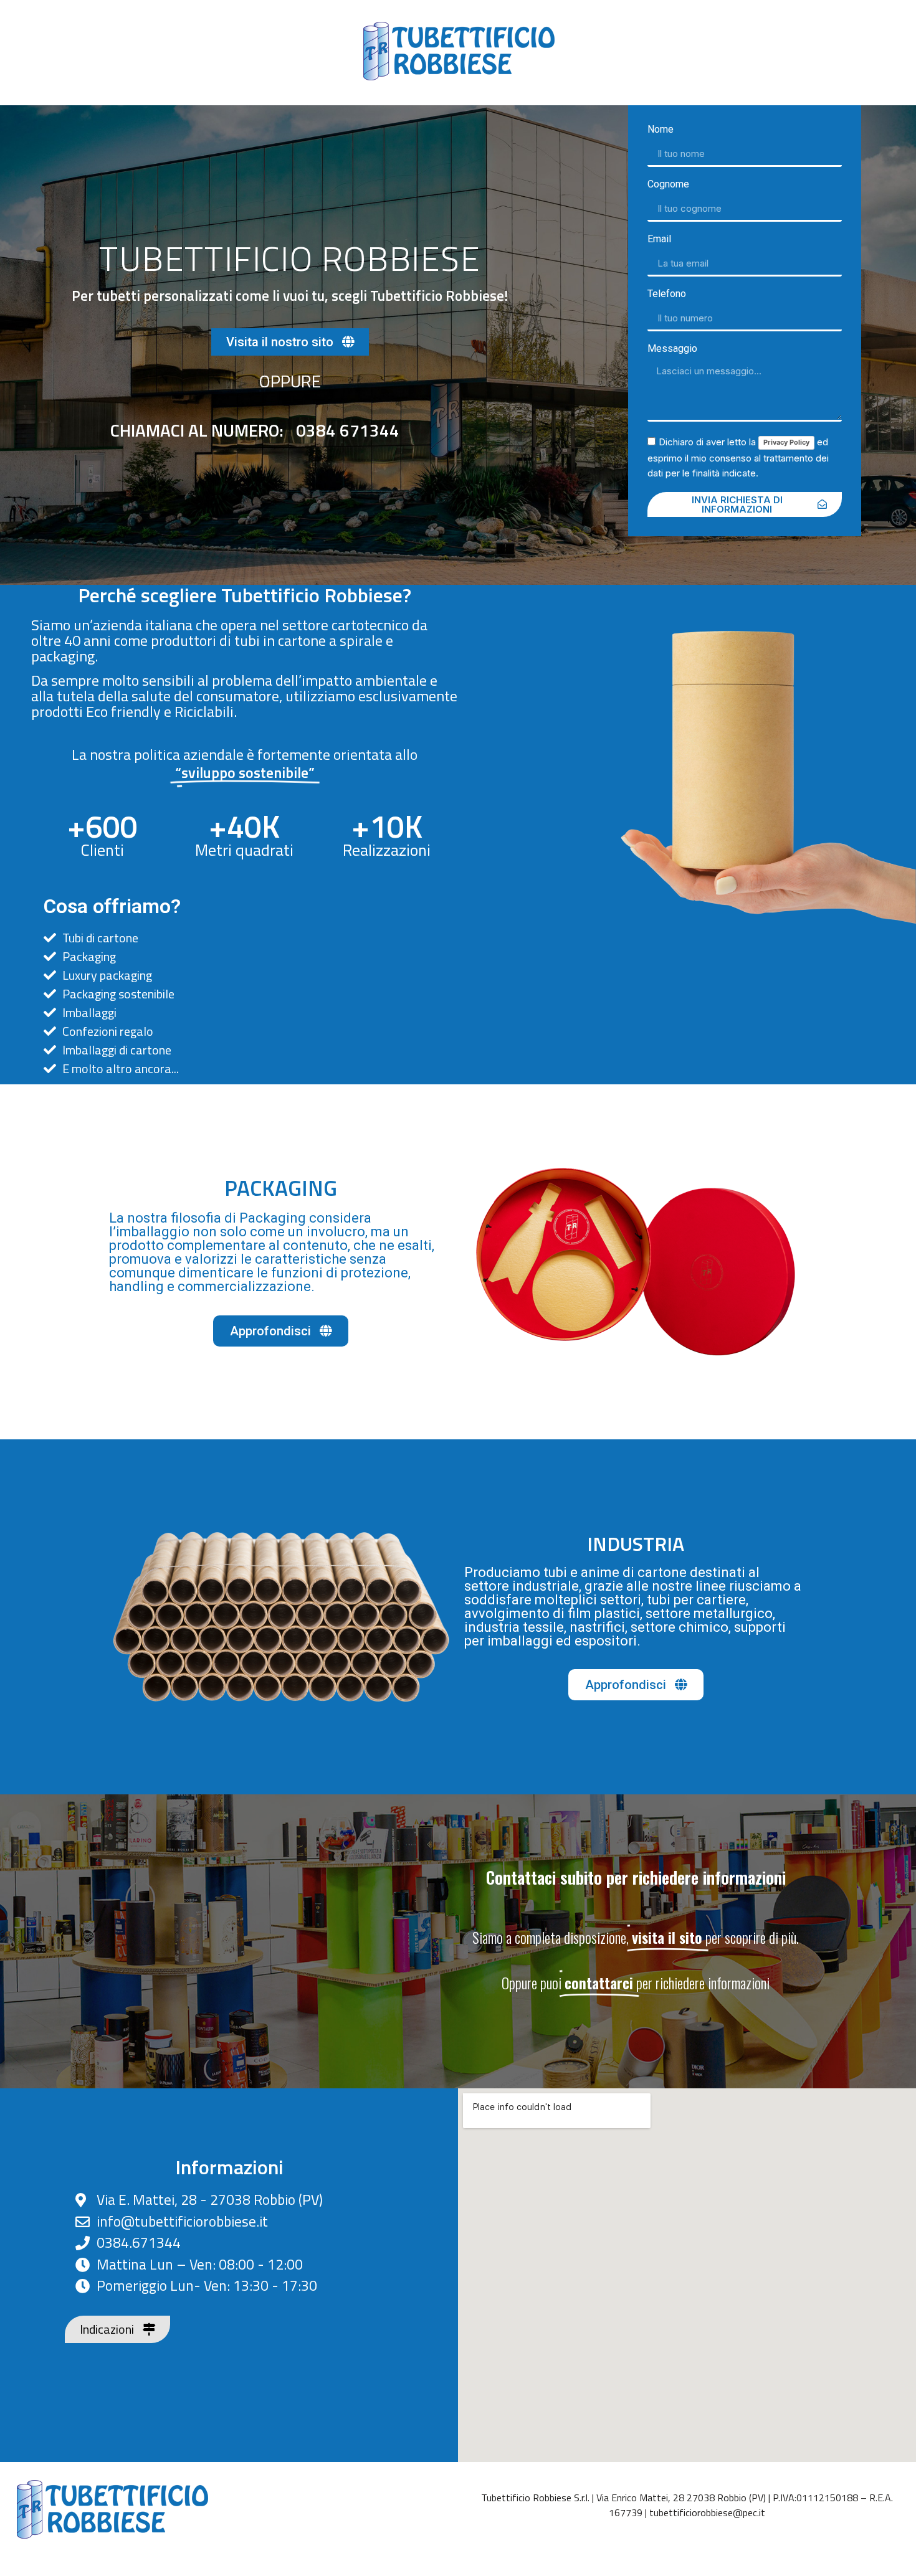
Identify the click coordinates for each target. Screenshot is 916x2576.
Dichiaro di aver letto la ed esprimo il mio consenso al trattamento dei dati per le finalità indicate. (738, 457)
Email (659, 239)
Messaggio (672, 349)
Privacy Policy (786, 442)
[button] (290, 342)
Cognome (668, 185)
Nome (661, 130)
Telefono (667, 294)
